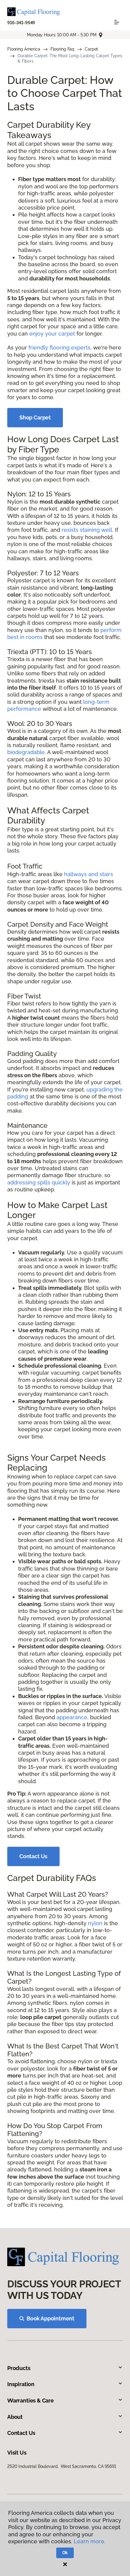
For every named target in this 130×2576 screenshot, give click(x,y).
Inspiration (21, 2384)
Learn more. (90, 2541)
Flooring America (24, 49)
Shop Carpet (35, 417)
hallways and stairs (89, 874)
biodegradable (26, 752)
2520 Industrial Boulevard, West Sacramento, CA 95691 (62, 2466)
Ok (65, 2553)
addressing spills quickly (39, 1182)
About (15, 2417)
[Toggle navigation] (117, 22)
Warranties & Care (31, 2401)
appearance (72, 1717)
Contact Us (33, 1856)
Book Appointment (50, 2318)
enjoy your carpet (52, 334)
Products (19, 2368)
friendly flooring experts (59, 348)
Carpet (91, 49)
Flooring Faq (62, 49)
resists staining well (87, 530)
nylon (95, 1923)
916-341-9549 (21, 23)
